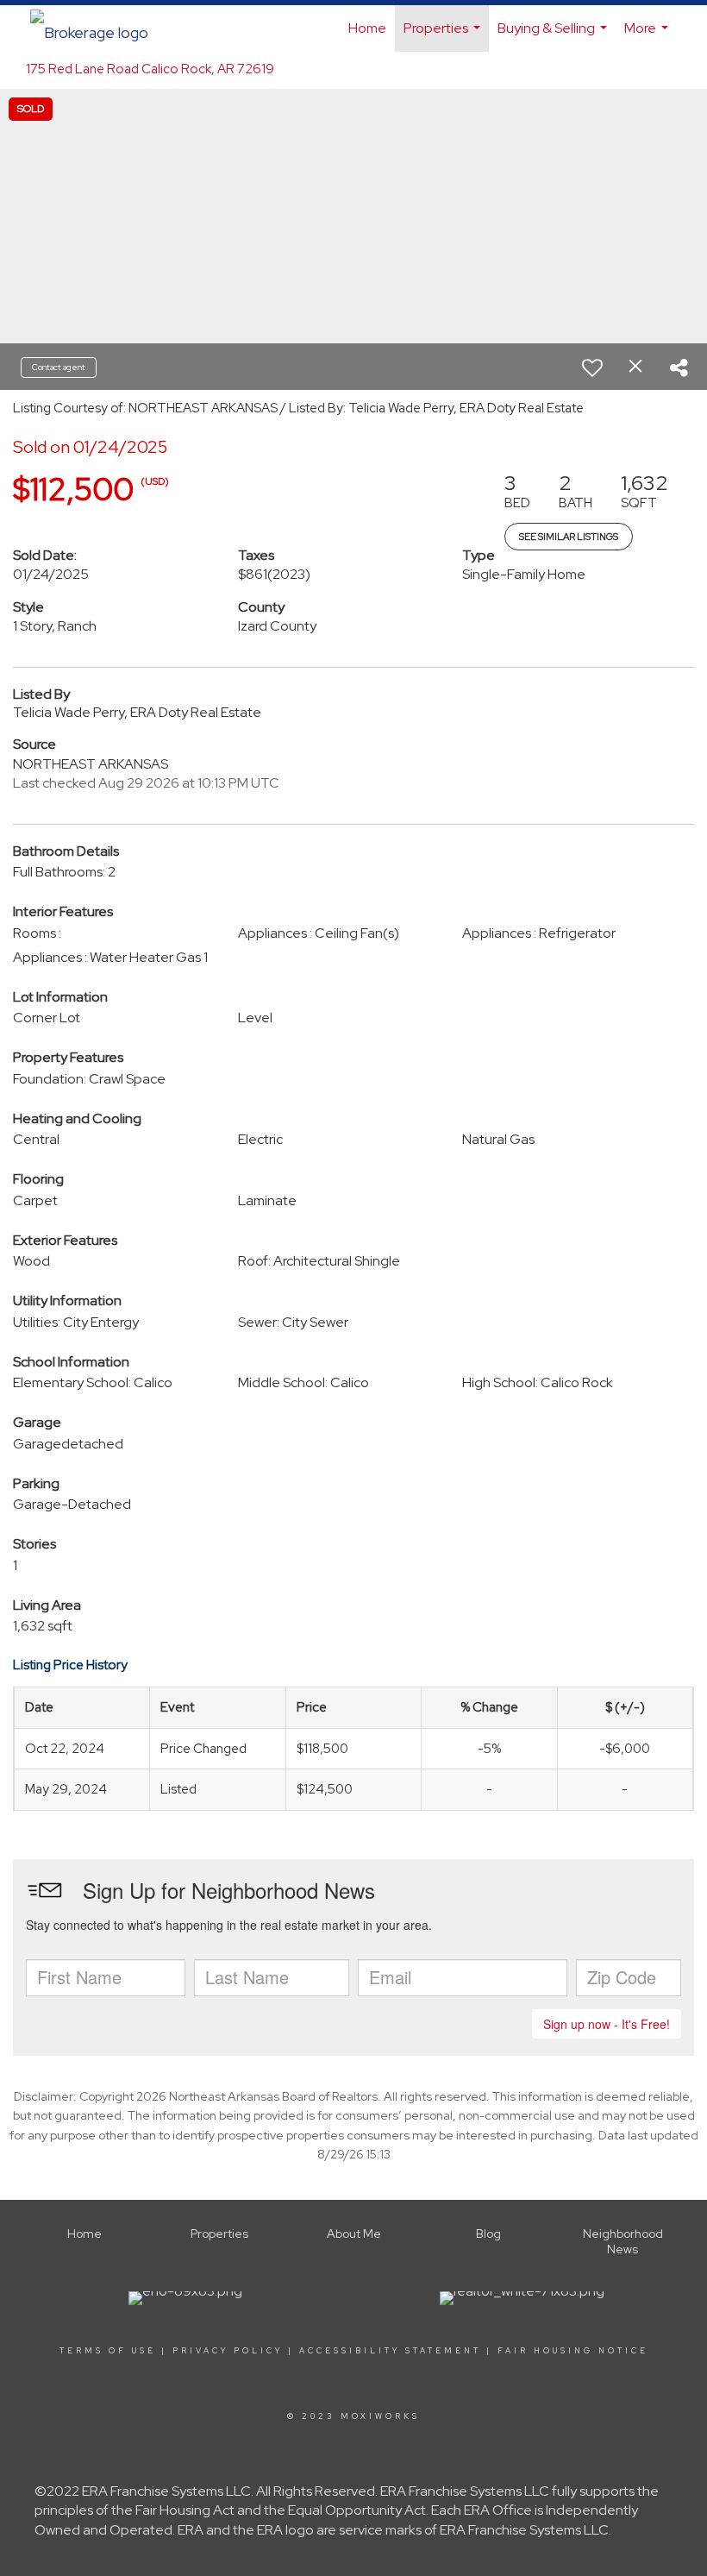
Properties (444, 35)
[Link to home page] (98, 28)
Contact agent (59, 367)
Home (367, 28)
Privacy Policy (228, 2351)
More (648, 35)
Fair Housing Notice (573, 2351)
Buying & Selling (554, 35)
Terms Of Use (108, 2351)
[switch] (592, 368)
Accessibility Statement (390, 2351)
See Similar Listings (569, 537)
